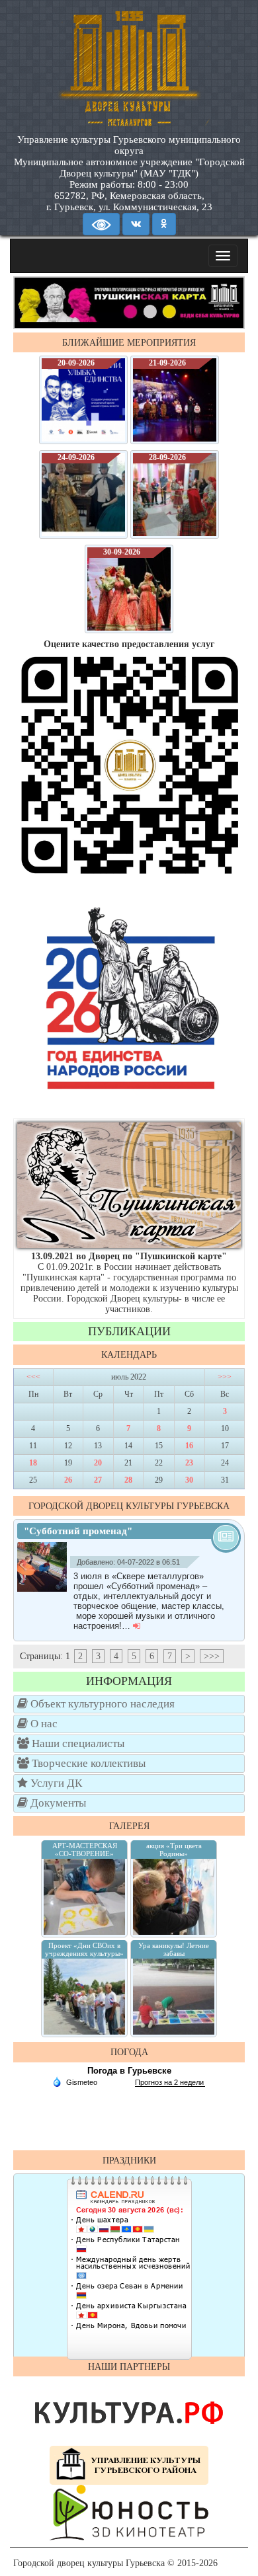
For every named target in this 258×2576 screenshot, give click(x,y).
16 (189, 1446)
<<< (33, 1377)
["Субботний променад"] (45, 1567)
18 (33, 1463)
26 (68, 1480)
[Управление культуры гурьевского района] (129, 2465)
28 (128, 1480)
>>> (225, 1377)
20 (98, 1463)
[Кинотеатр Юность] (129, 2512)
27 (98, 1480)
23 (189, 1463)
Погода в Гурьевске (129, 2071)
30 (189, 1480)
